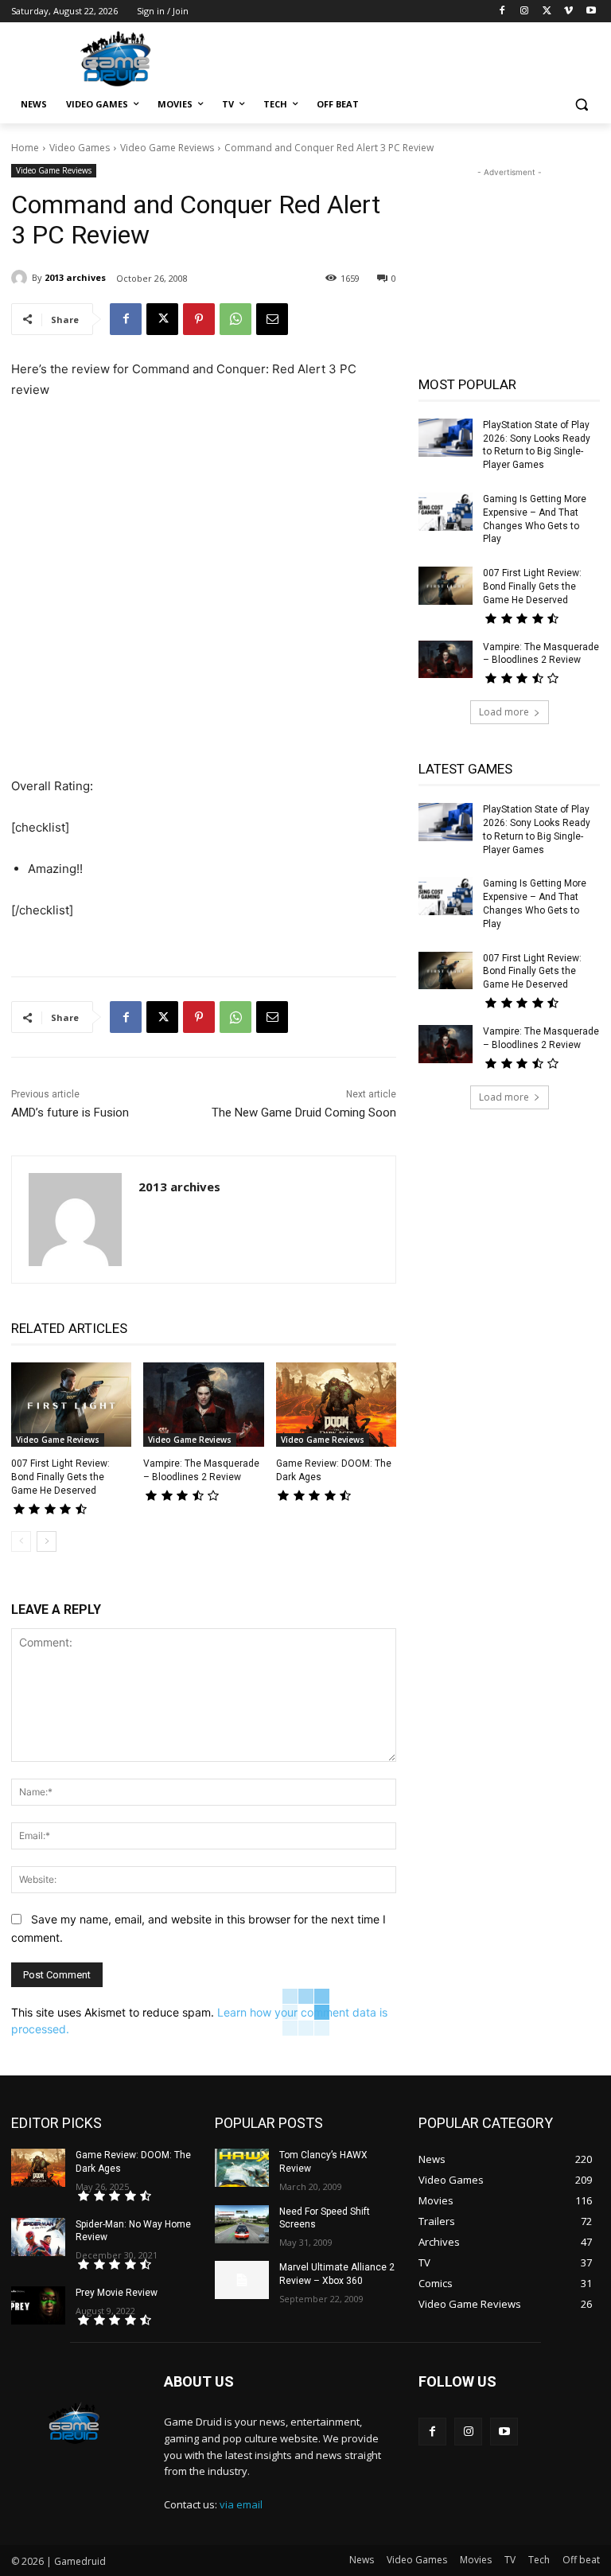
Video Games (80, 148)
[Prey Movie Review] (38, 2305)
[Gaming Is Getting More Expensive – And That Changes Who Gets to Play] (446, 512)
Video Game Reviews (167, 148)
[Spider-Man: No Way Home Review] (38, 2237)
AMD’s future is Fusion (70, 1113)
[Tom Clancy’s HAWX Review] (242, 2168)
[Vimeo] (568, 12)
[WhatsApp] (235, 319)
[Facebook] (502, 12)
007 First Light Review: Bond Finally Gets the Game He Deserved (60, 1477)
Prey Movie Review (117, 2293)
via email (241, 2504)
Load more (504, 712)
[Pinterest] (199, 319)
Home (25, 148)
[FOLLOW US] (509, 2405)
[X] (547, 12)
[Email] (272, 319)
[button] (581, 105)
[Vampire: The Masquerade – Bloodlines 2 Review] (203, 1405)
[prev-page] (21, 1541)
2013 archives (75, 277)
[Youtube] (591, 12)
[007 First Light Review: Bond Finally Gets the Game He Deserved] (71, 1405)
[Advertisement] (414, 57)
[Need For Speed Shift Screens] (242, 2224)
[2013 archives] (21, 278)
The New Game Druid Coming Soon (304, 1113)
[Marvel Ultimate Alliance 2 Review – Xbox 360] (242, 2280)
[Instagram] (525, 12)
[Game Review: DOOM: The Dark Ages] (336, 1405)
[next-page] (47, 1541)
